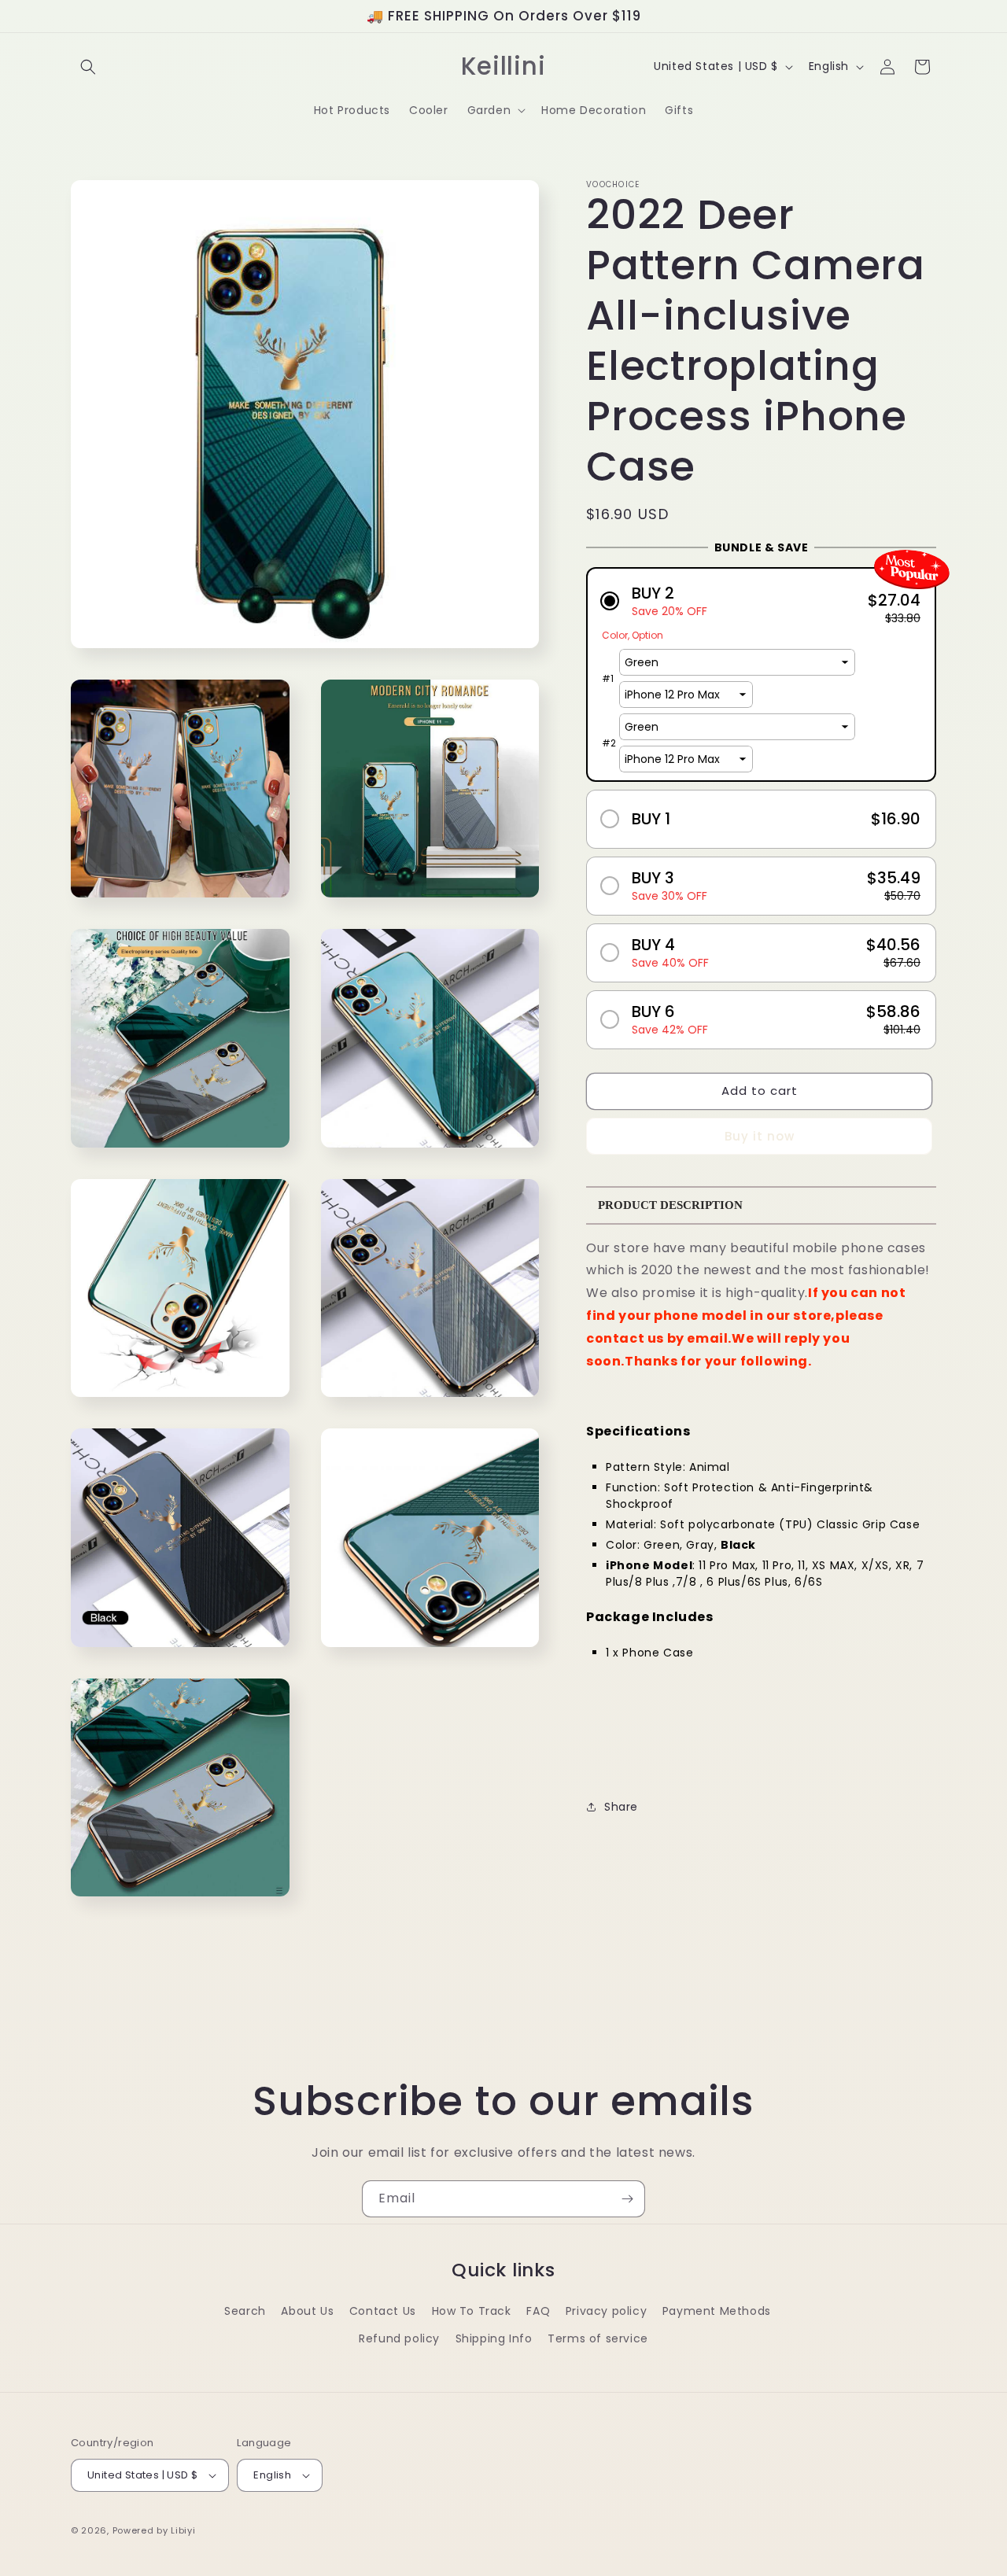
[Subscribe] (627, 2199)
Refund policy (399, 2338)
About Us (307, 2311)
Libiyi (183, 2530)
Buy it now (760, 1136)
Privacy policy (606, 2311)
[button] (88, 67)
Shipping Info (494, 2338)
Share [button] (621, 1807)
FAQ (538, 2311)
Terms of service (598, 2338)
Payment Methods (717, 2311)
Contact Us (383, 2311)
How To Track (472, 2311)
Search (245, 2311)
